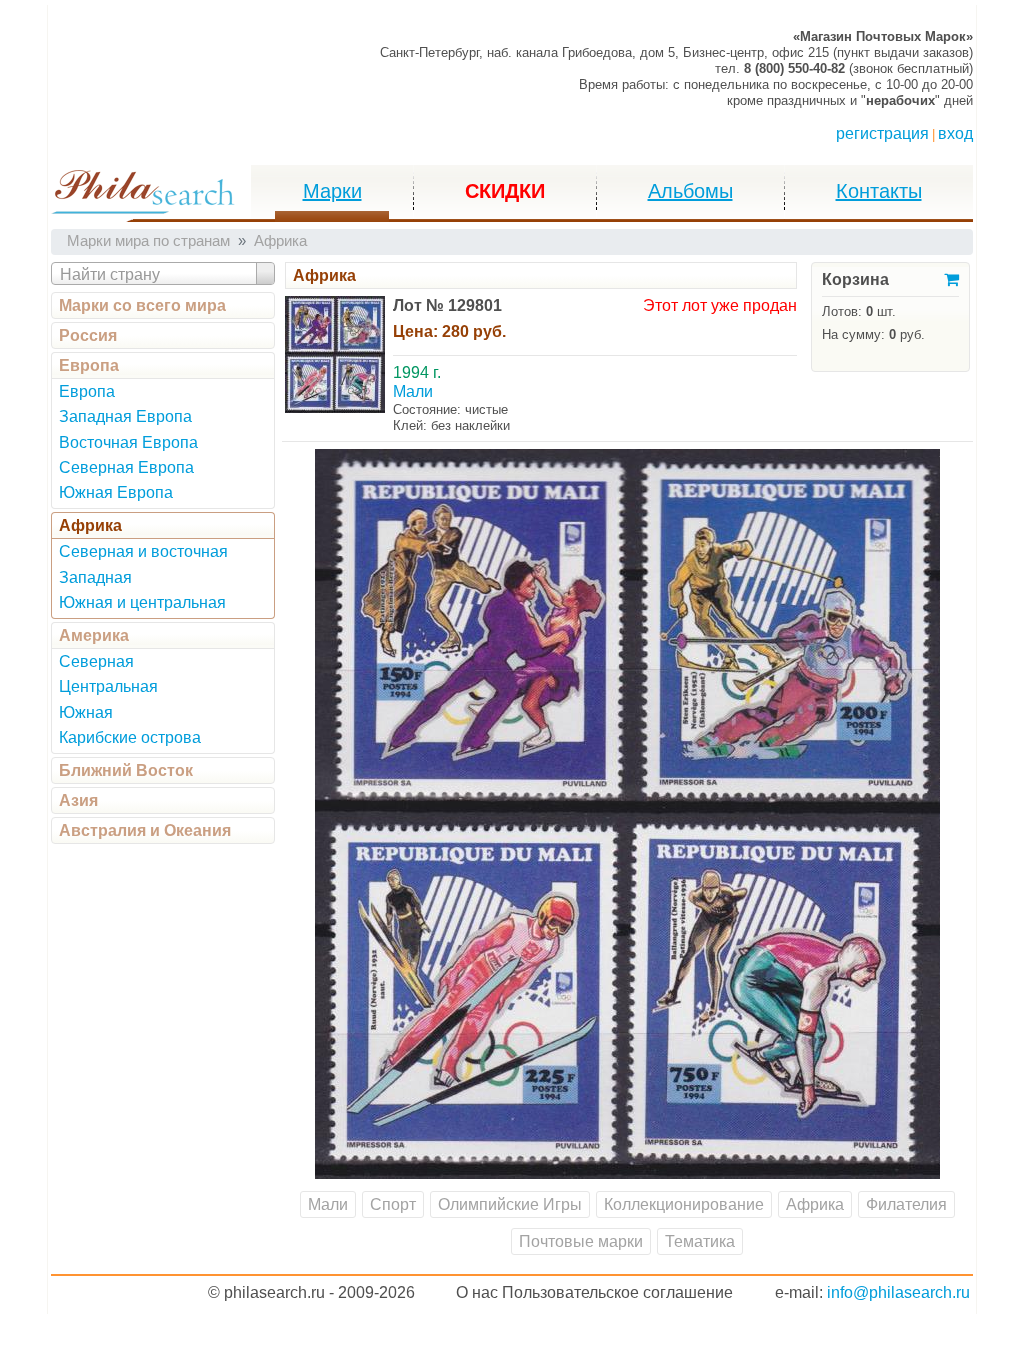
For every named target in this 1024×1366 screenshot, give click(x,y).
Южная (86, 712)
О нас (477, 1292)
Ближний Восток (126, 770)
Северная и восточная (143, 551)
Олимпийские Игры (510, 1204)
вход (955, 133)
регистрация (882, 133)
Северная (96, 661)
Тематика (700, 1241)
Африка (90, 525)
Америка (94, 635)
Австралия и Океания (145, 830)
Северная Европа (126, 467)
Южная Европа (116, 492)
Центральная (108, 686)
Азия (78, 800)
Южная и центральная (142, 602)
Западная (95, 577)
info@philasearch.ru (898, 1292)
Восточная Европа (128, 442)
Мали (328, 1204)
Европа (89, 365)
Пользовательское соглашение (617, 1292)
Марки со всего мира (142, 305)
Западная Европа (125, 416)
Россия (88, 335)
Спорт (393, 1204)
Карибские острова (130, 737)
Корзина (855, 279)
